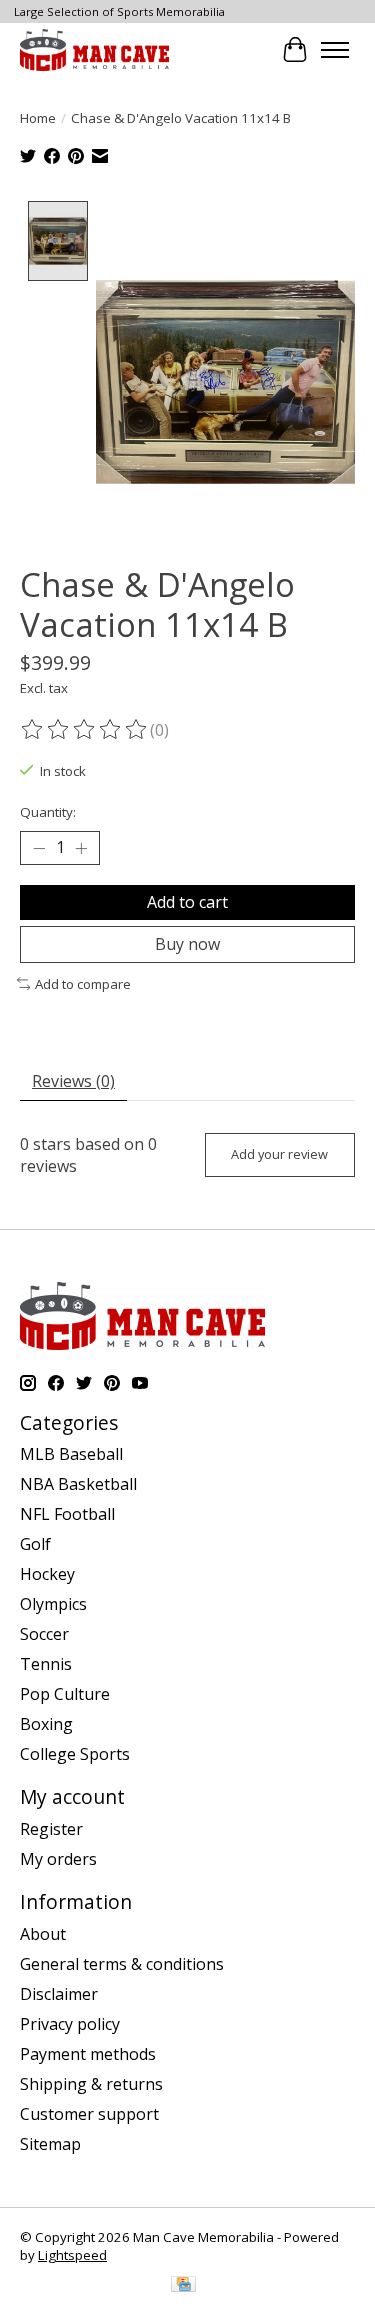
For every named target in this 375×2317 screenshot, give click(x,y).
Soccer (44, 1634)
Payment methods (88, 2054)
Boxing (46, 1724)
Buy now (187, 944)
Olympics (53, 1604)
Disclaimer (59, 1994)
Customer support (89, 2114)
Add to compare (83, 984)
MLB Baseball (71, 1454)
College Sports (75, 1754)
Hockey (47, 1574)
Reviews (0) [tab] (73, 1081)
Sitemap (50, 2144)
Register (51, 1829)
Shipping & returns (91, 2084)
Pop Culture (65, 1694)
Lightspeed (72, 2255)
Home (38, 118)
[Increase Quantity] (81, 848)
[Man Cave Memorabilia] (94, 49)
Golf (35, 1544)
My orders (58, 1859)
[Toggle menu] (335, 50)
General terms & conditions (122, 1964)
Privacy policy (70, 2024)
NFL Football (67, 1514)
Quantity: (48, 812)
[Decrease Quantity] (39, 848)
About (43, 1934)
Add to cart (187, 902)
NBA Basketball (78, 1484)
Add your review (279, 1154)
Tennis (46, 1664)
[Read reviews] (85, 730)
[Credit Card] (183, 2286)
